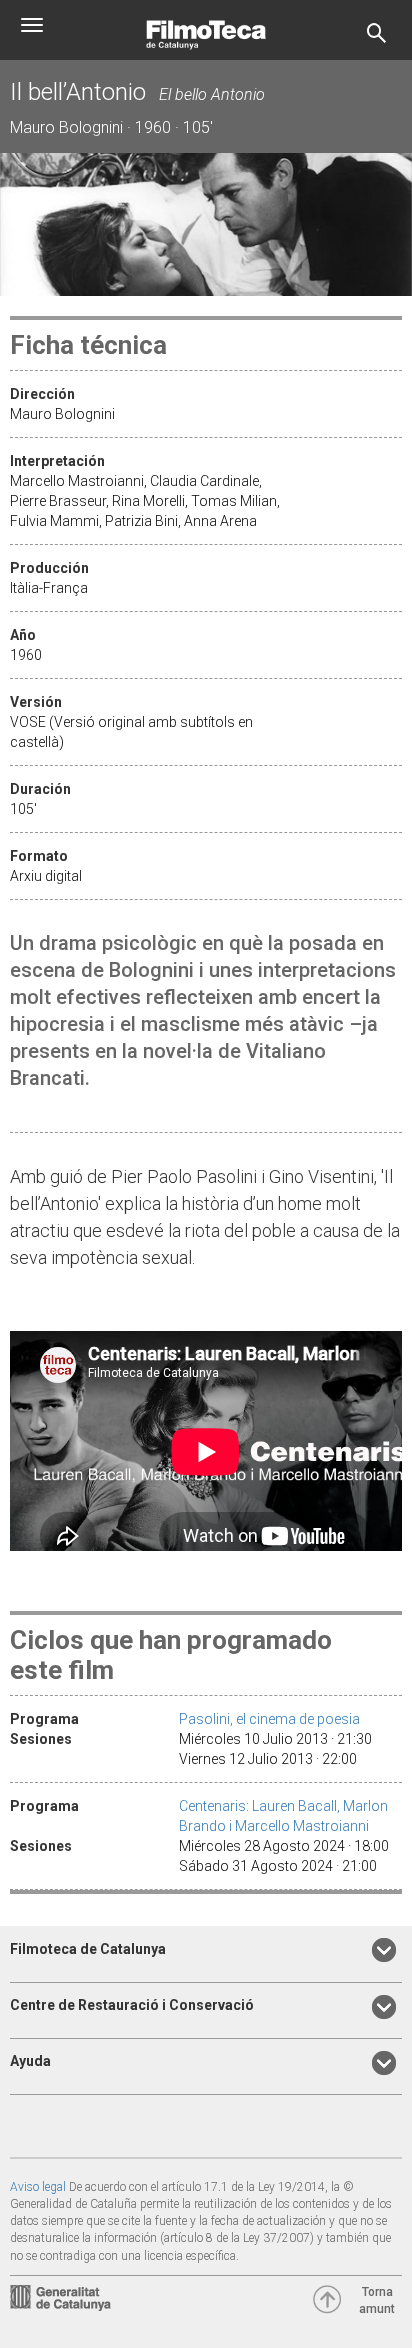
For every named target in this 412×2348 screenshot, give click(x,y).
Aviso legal (38, 2187)
